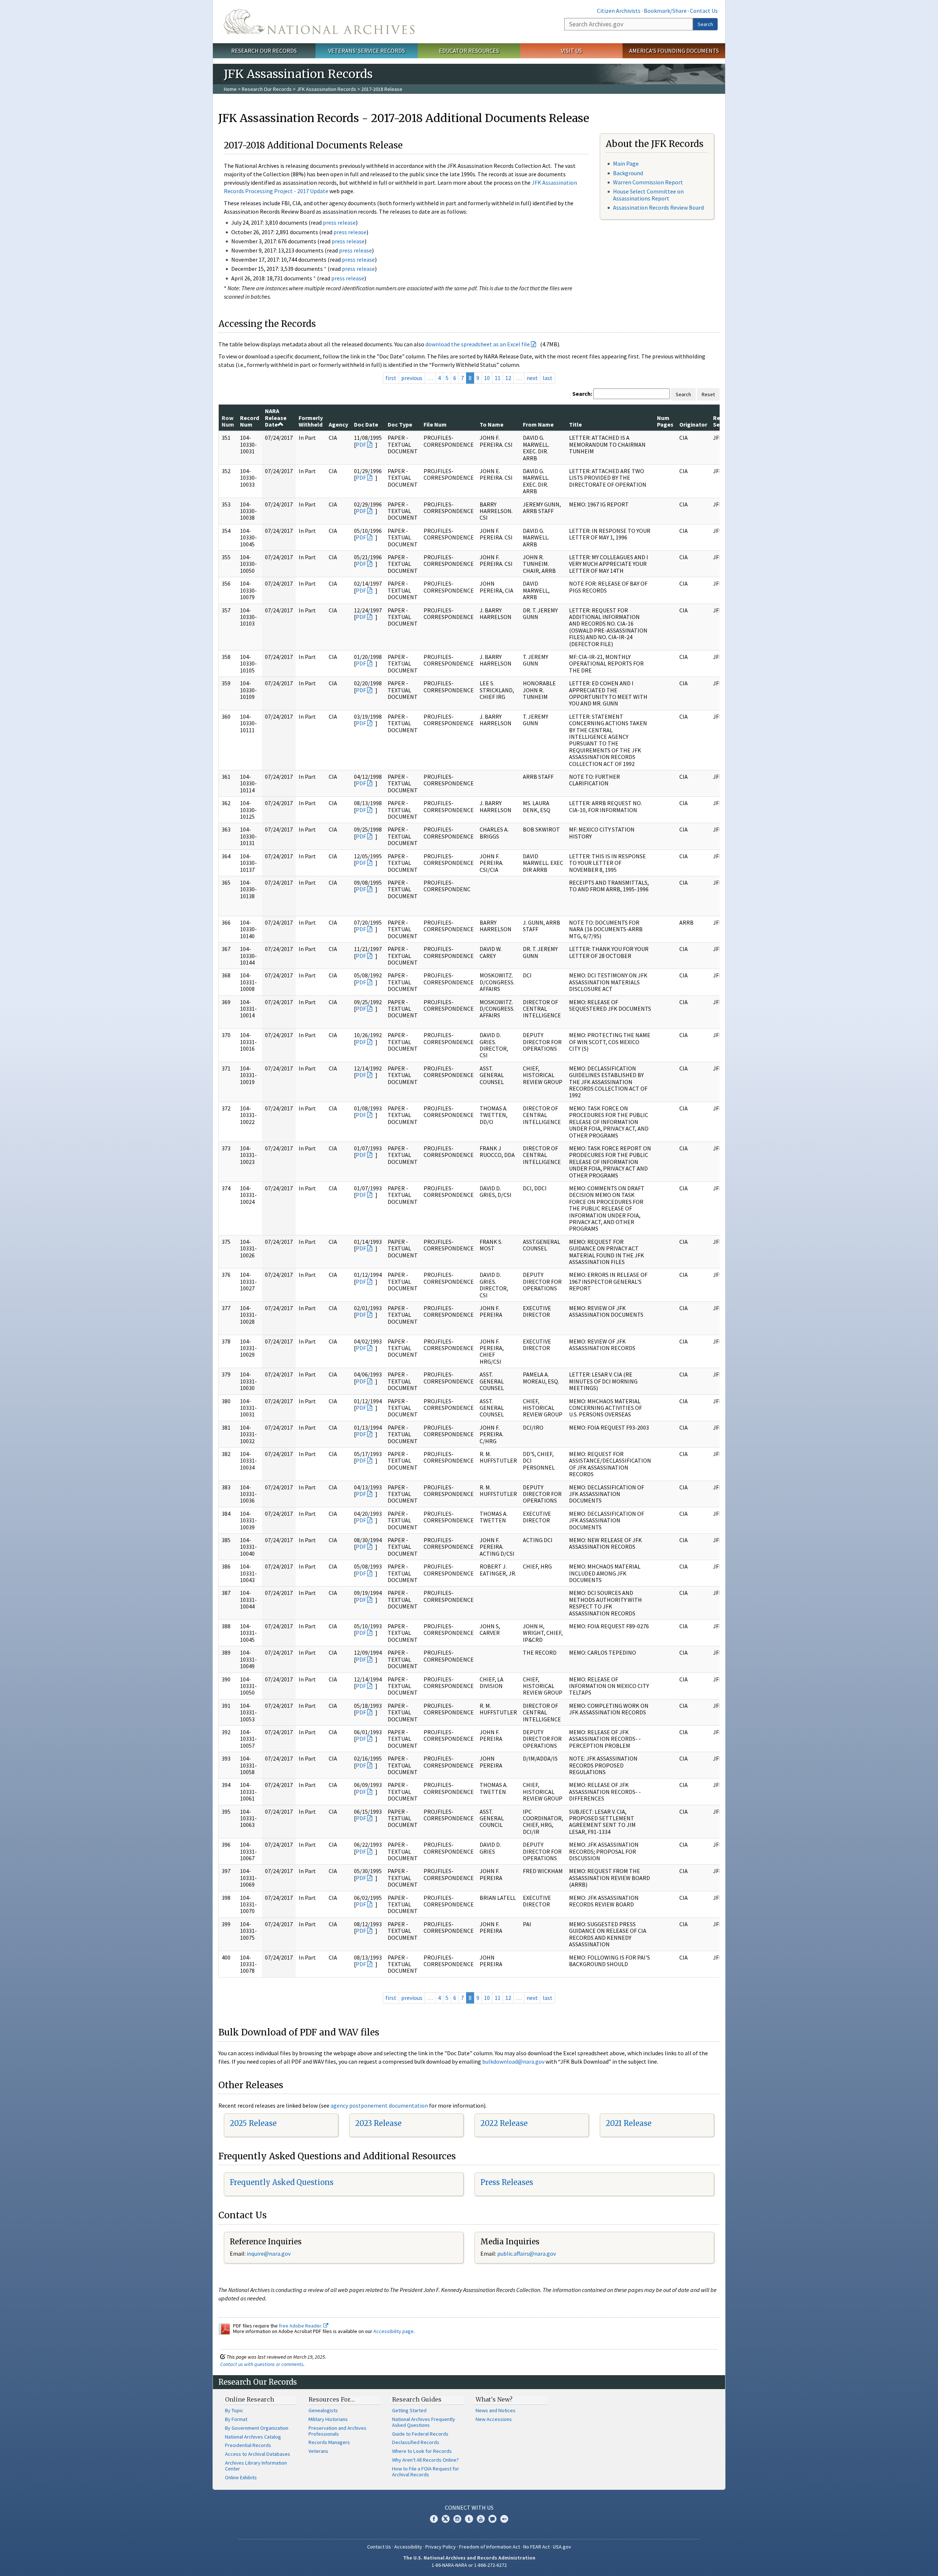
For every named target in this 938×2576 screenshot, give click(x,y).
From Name (538, 424)
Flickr (504, 2519)
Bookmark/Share (665, 11)
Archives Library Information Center (256, 2466)
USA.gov (562, 2547)
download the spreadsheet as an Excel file (478, 344)
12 (508, 378)
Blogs (492, 2519)
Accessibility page (394, 2331)
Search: (582, 394)
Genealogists (323, 2410)
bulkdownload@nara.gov (513, 2061)
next (532, 378)
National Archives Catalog (253, 2437)
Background (628, 173)
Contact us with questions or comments (262, 2364)
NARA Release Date (276, 418)
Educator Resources (469, 51)
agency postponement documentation (379, 2105)
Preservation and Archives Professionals (337, 2431)
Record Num (250, 421)
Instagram (457, 2519)
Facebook (434, 2519)
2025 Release (253, 2123)
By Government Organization (257, 2428)
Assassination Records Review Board (658, 207)
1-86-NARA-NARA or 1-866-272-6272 (469, 2565)
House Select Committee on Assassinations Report (648, 195)
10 (487, 378)
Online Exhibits (241, 2477)
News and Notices (496, 2410)
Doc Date (366, 424)
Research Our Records (264, 51)
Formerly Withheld (311, 421)
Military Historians (328, 2419)
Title (575, 424)
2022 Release (504, 2123)
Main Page (626, 163)
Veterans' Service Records (367, 51)
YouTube (481, 2519)
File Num (435, 424)
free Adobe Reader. (301, 2326)
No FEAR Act (536, 2547)
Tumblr (469, 2519)
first (391, 378)
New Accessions (494, 2419)
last (548, 378)
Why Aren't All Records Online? (425, 2460)
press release (339, 222)
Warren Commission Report (648, 182)
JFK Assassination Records (326, 89)
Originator (693, 424)
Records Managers (329, 2442)
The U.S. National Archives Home (319, 22)
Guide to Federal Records (420, 2434)
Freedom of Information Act (490, 2547)
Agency (338, 424)
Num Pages (665, 421)
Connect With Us (469, 2507)
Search (705, 24)
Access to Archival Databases (258, 2454)
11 (498, 378)
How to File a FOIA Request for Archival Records (426, 2472)
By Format (236, 2419)
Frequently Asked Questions (282, 2182)
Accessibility (408, 2547)
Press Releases (507, 2182)
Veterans (318, 2451)
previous (412, 378)
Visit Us (571, 51)
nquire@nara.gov (269, 2253)
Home (230, 89)
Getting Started (409, 2410)
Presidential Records (248, 2445)
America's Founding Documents (674, 51)
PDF (361, 445)
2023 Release (378, 2123)
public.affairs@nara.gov (527, 2253)
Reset (708, 394)
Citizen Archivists (619, 11)
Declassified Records (416, 2442)
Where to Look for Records (422, 2451)
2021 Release (629, 2123)
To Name (492, 424)
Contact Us (704, 11)
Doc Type (400, 424)
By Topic (234, 2410)
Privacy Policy (441, 2547)
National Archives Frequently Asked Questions (424, 2422)
